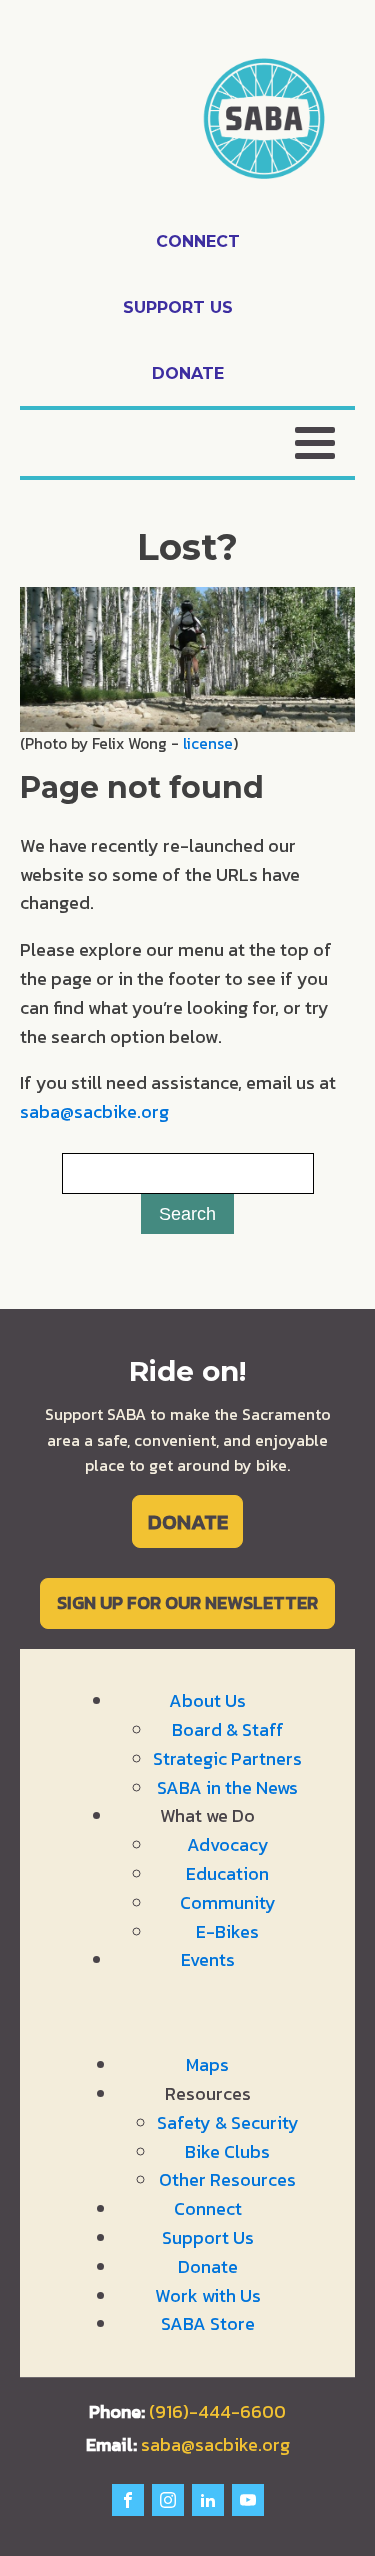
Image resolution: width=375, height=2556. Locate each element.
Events (208, 1959)
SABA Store (208, 2323)
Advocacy (228, 1844)
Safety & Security (228, 2122)
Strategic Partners (227, 1758)
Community (228, 1902)
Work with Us (208, 2295)
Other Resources (227, 2179)
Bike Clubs (227, 2151)
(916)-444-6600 (217, 2411)
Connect (208, 2208)
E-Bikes (227, 1931)
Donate (208, 2266)
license (208, 743)
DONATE (188, 1521)
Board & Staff (228, 1729)
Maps (207, 2064)
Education (227, 1873)
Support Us (208, 2237)
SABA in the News (227, 1787)
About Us (207, 1700)
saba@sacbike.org (94, 1111)
